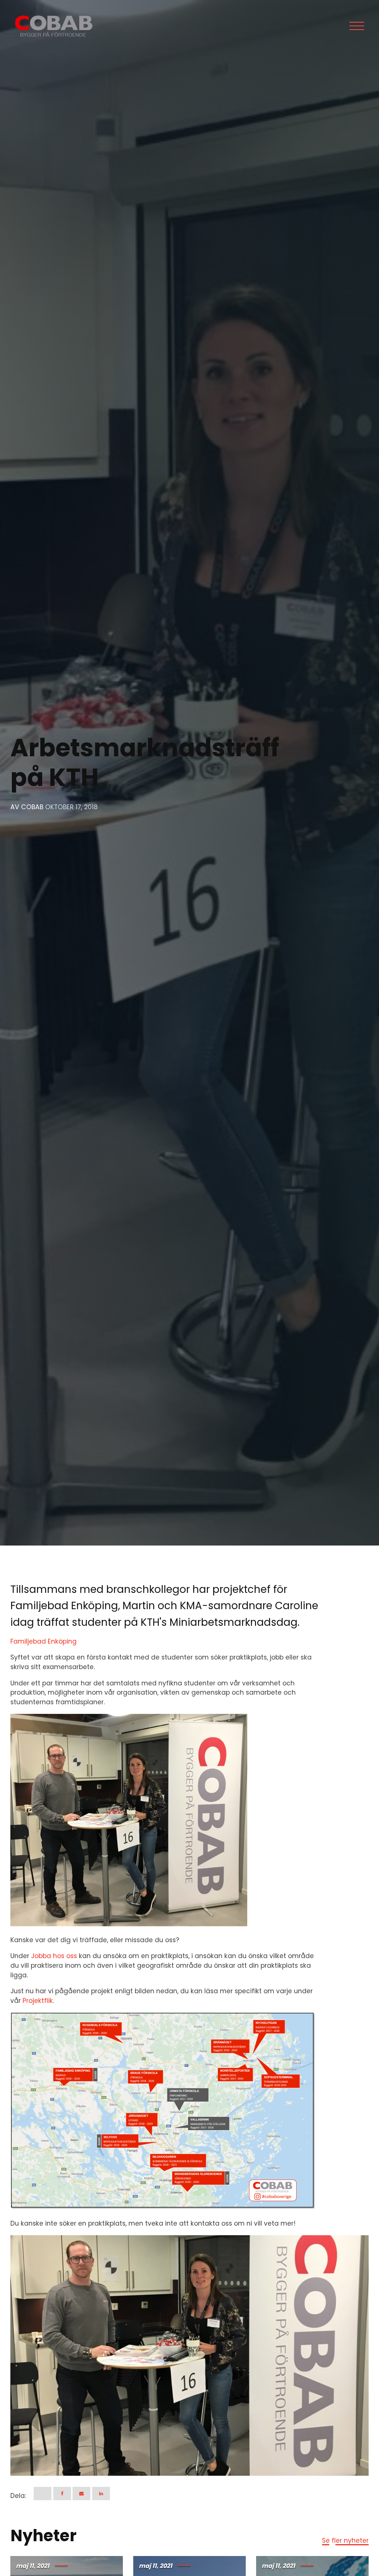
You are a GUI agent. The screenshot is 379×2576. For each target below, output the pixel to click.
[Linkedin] (101, 2493)
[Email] (81, 2493)
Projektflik (38, 2001)
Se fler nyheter (345, 2540)
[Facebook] (62, 2493)
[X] (43, 2493)
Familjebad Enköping (43, 1641)
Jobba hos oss (54, 1956)
